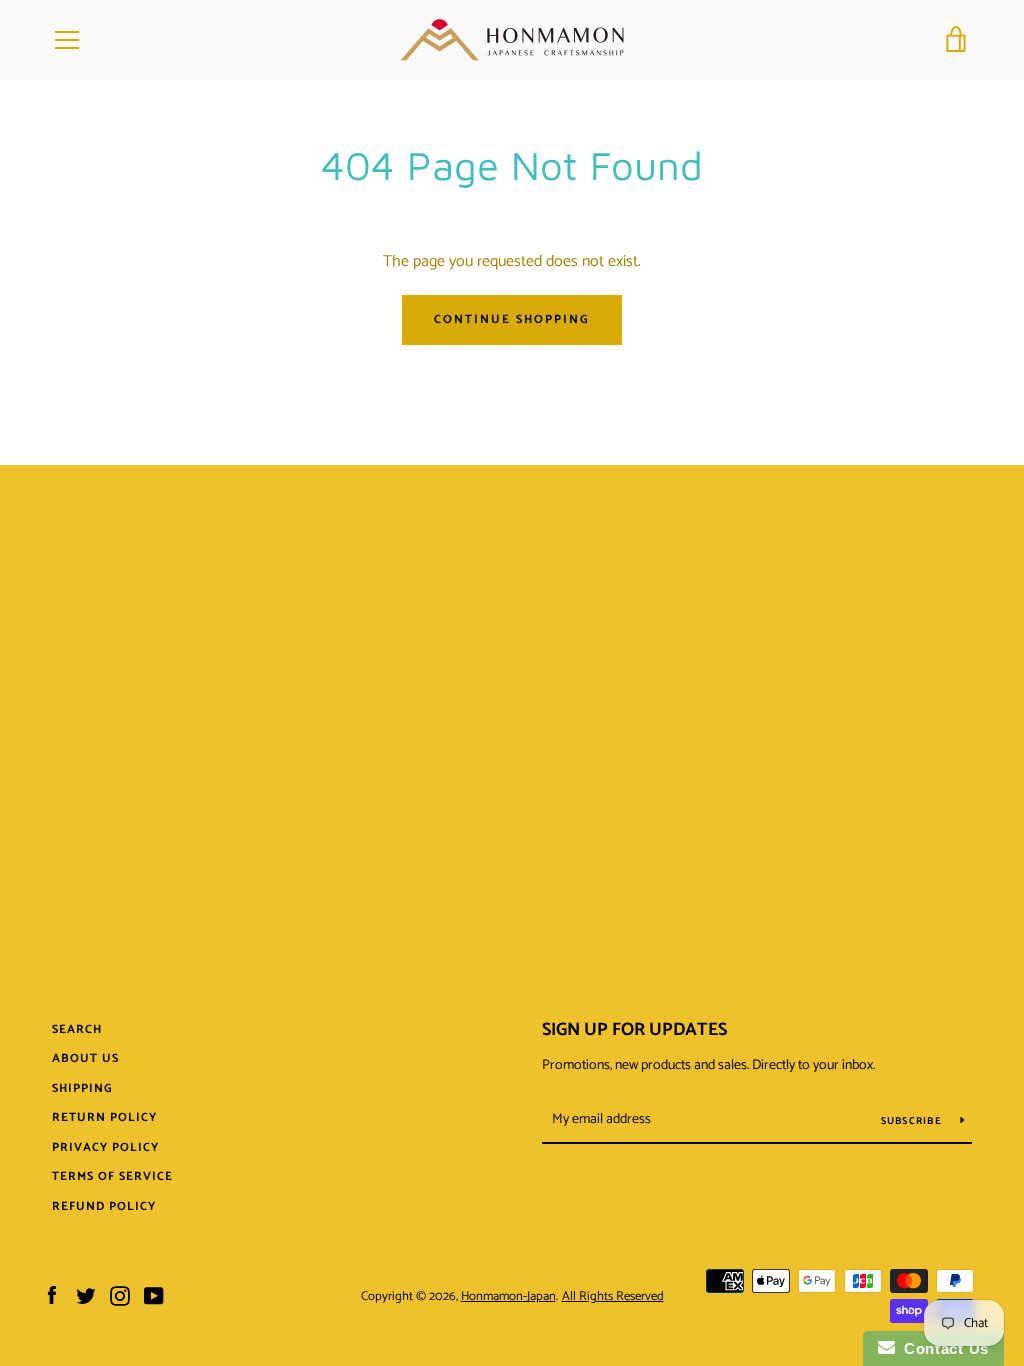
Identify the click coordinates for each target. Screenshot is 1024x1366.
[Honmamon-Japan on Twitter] (86, 1295)
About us (85, 1058)
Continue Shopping (512, 319)
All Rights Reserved (613, 1296)
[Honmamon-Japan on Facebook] (52, 1295)
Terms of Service (112, 1176)
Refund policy (104, 1206)
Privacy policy (105, 1147)
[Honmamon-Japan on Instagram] (120, 1295)
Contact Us (942, 1348)
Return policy (104, 1117)
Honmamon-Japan (508, 1296)
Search (77, 1029)
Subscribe (913, 1121)
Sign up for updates (634, 1030)
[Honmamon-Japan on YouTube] (154, 1295)
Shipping (82, 1088)
